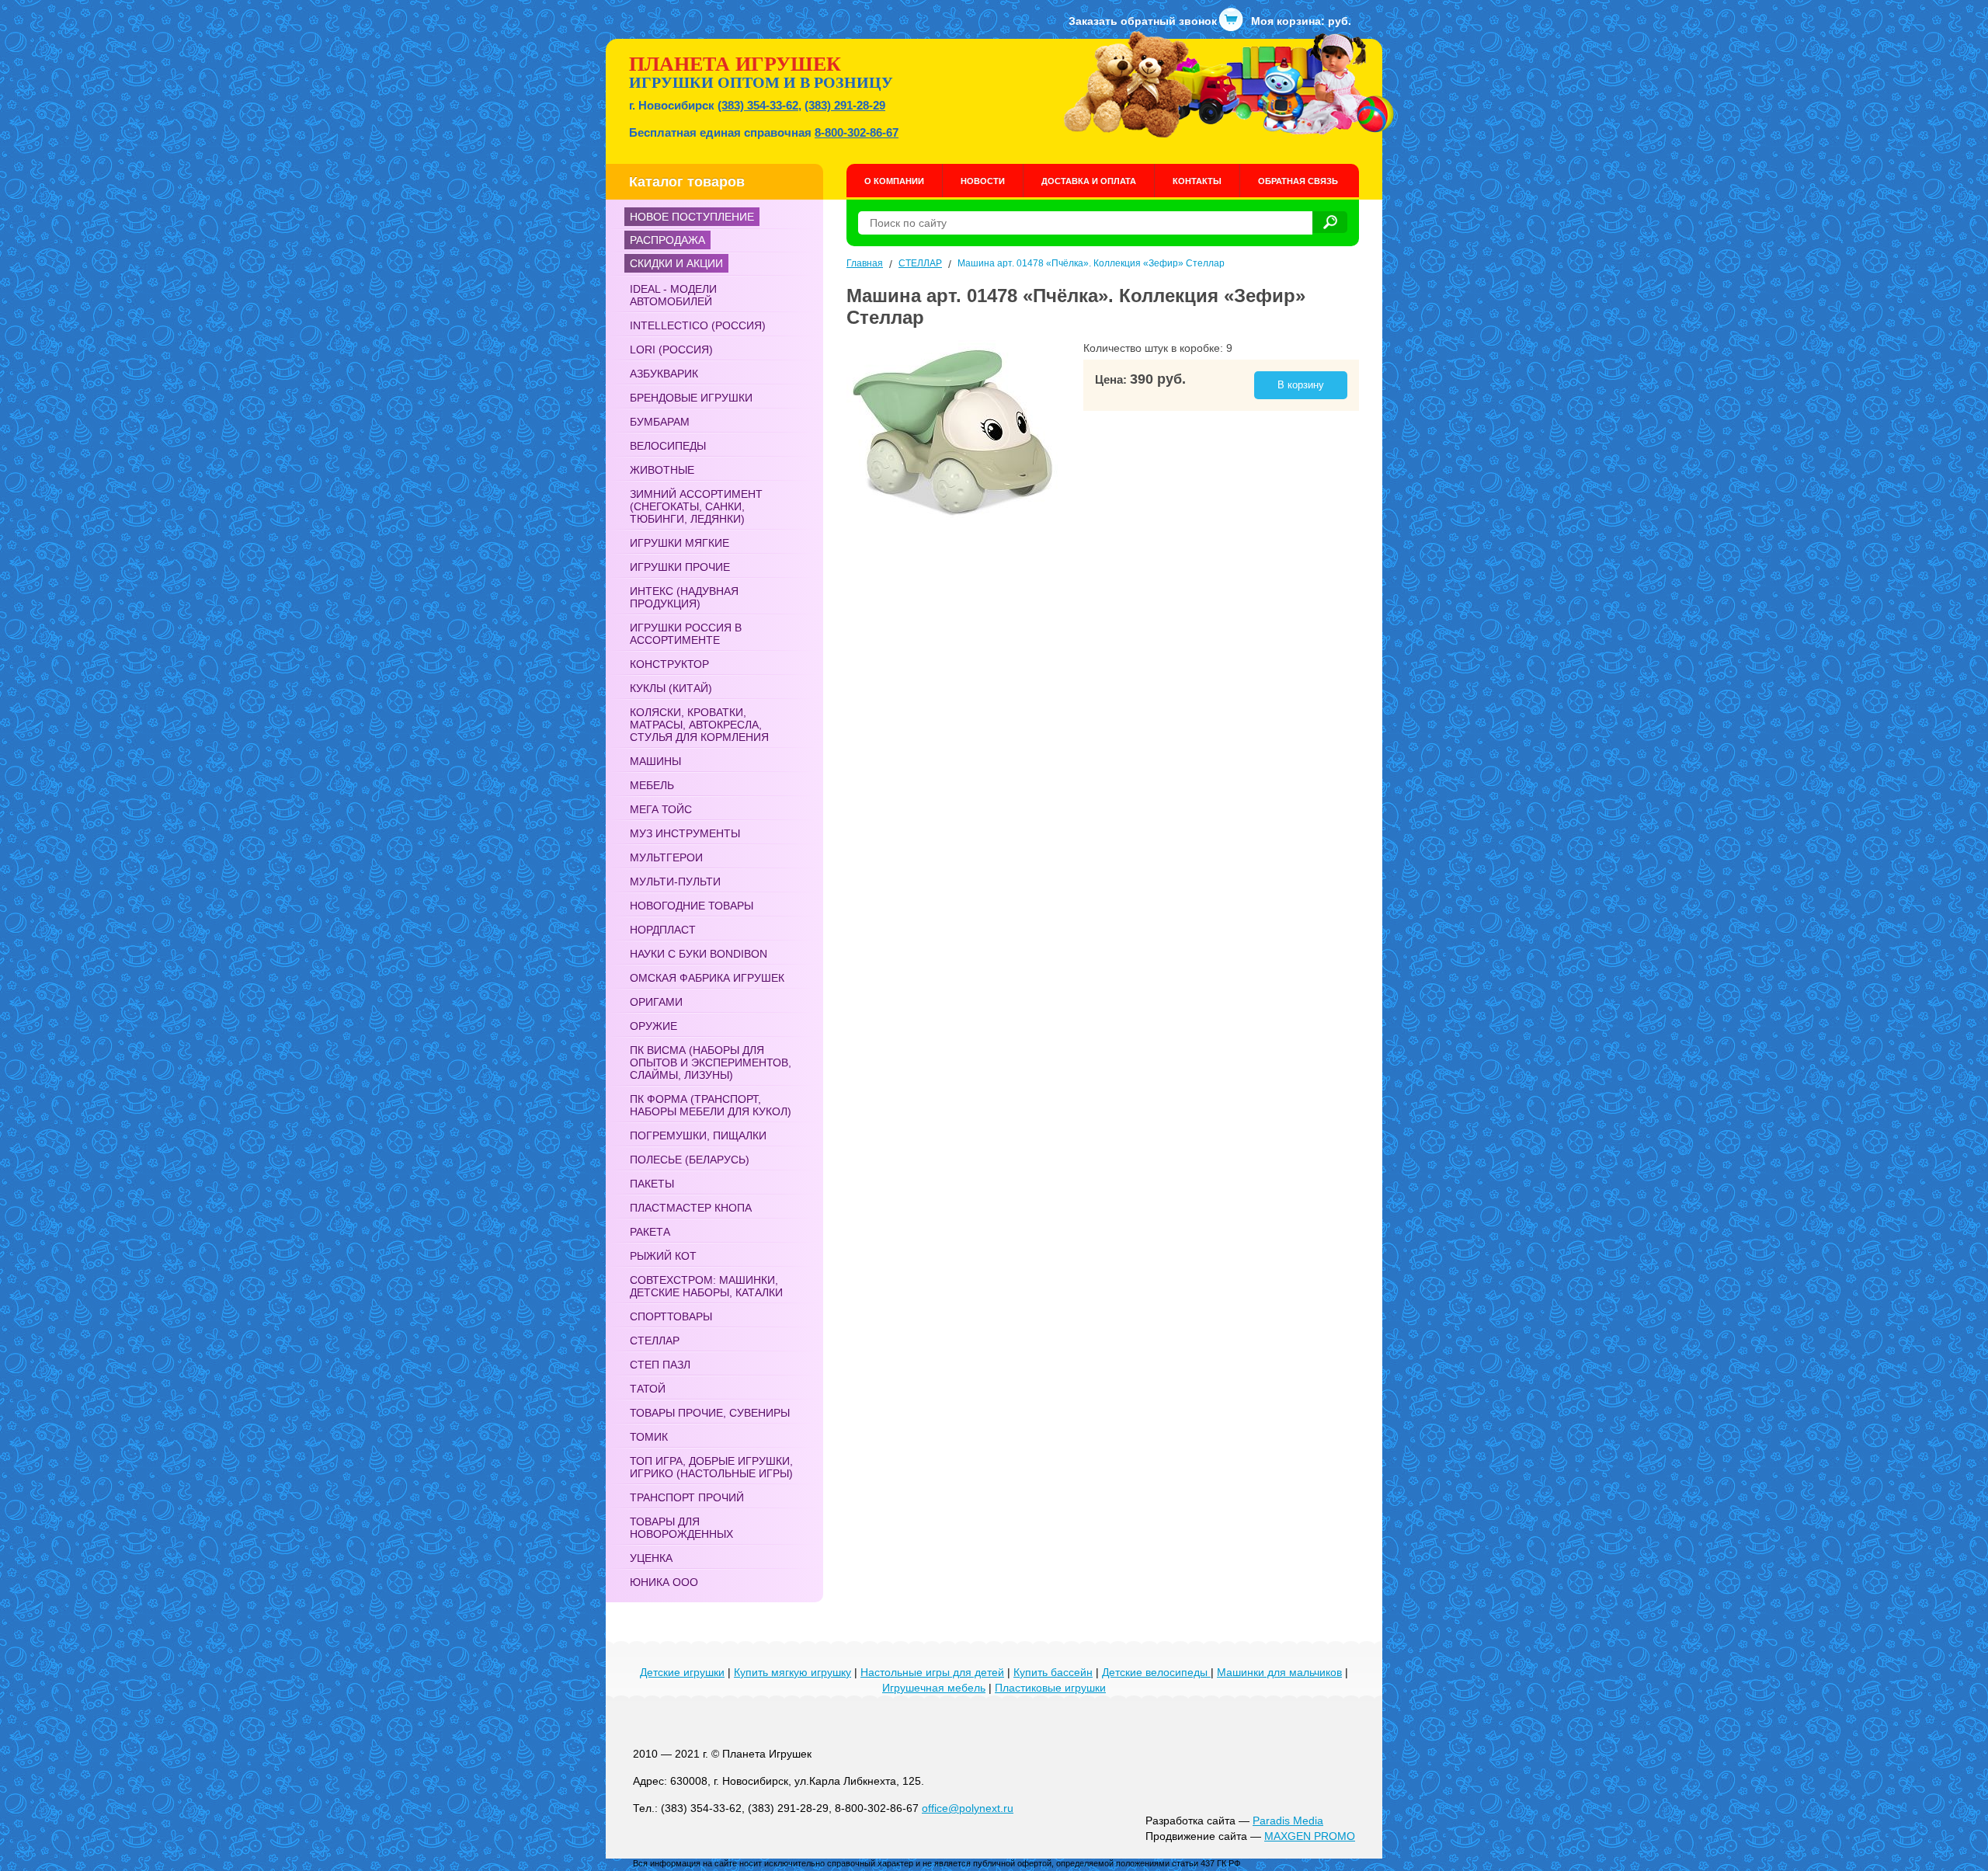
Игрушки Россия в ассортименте (686, 634)
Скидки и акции (676, 263)
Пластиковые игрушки (1050, 1688)
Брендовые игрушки (691, 398)
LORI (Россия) (671, 350)
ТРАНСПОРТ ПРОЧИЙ (687, 1497)
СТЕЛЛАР (655, 1341)
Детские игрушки (682, 1672)
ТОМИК (649, 1437)
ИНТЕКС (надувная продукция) (684, 597)
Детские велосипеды (1156, 1672)
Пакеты (652, 1184)
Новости (983, 181)
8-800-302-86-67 (857, 132)
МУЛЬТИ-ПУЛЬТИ (675, 882)
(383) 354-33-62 (758, 105)
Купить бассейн (1053, 1672)
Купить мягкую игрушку (792, 1672)
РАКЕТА (650, 1232)
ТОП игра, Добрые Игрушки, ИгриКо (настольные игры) (711, 1467)
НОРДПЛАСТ (663, 930)
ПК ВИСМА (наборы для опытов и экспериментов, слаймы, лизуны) (711, 1062)
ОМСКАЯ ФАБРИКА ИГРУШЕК (707, 978)
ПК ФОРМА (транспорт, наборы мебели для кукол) (711, 1105)
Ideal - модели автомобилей (673, 295)
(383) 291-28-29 (845, 105)
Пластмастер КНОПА (691, 1208)
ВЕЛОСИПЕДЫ (668, 446)
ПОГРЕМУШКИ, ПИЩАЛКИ (698, 1135)
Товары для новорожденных (681, 1528)
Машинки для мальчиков (1279, 1672)
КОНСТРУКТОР (669, 664)
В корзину (1301, 385)
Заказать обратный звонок (1143, 21)
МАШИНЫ (655, 761)
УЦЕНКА (651, 1558)
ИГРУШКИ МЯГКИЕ (679, 543)
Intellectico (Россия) (698, 325)
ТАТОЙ (648, 1389)
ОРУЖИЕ (653, 1026)
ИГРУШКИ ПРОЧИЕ (680, 567)
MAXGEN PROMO (1310, 1836)
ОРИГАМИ (656, 1002)
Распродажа (667, 240)
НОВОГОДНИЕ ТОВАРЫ (692, 906)
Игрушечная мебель (934, 1688)
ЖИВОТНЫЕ (662, 470)
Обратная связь (1298, 181)
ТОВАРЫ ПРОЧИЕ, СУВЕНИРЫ (710, 1413)
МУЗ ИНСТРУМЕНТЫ (685, 833)
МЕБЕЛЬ (652, 785)
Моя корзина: (1301, 21)
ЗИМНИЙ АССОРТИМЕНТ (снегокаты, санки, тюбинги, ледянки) (696, 506)
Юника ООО (664, 1582)
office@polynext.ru (968, 1808)
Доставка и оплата (1089, 181)
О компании (894, 181)
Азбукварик (664, 374)
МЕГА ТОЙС (661, 809)
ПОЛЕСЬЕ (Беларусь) (690, 1160)
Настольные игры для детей (932, 1672)
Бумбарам (660, 422)
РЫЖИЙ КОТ (663, 1256)
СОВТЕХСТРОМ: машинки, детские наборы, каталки (706, 1286)
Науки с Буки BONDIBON (699, 954)
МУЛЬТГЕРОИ (666, 857)
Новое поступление (692, 217)
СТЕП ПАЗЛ (660, 1365)
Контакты (1197, 181)
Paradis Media (1288, 1821)
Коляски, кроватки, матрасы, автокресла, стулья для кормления (699, 725)
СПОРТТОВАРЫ (671, 1316)
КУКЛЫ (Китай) (671, 688)
